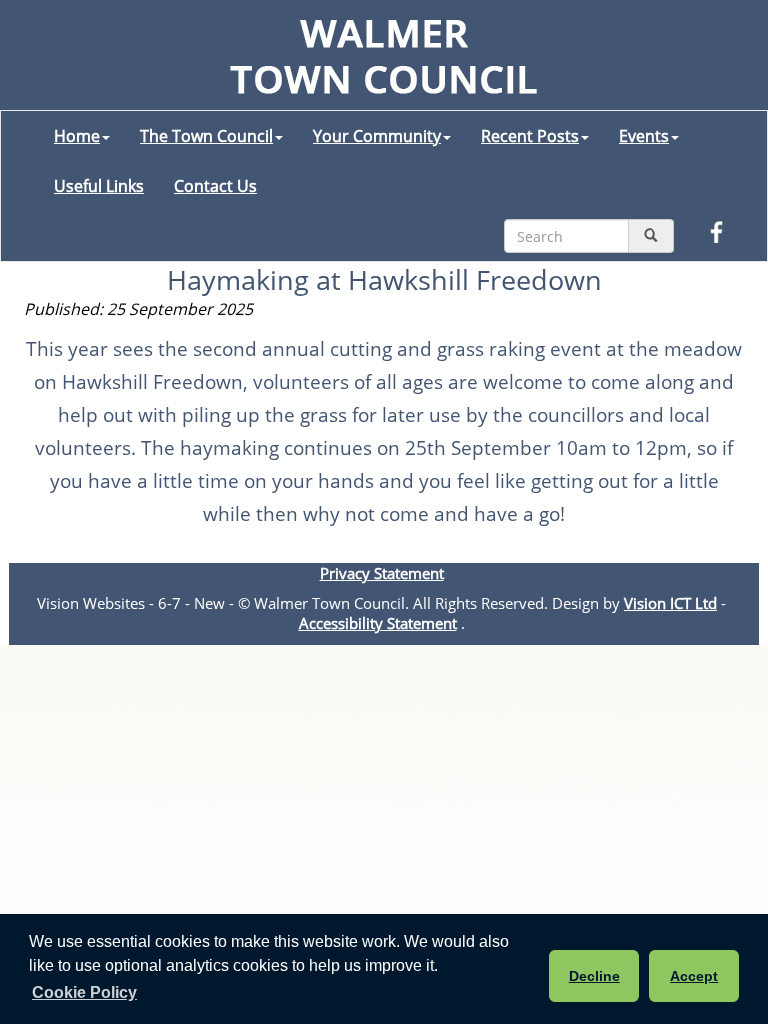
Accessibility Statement (378, 623)
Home (77, 136)
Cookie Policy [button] (84, 992)
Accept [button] (694, 976)
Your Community (377, 136)
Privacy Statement (382, 573)
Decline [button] (594, 976)
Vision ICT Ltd (670, 603)
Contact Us (215, 186)
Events (644, 136)
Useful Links (99, 186)
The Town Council (206, 136)
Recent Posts (530, 136)
